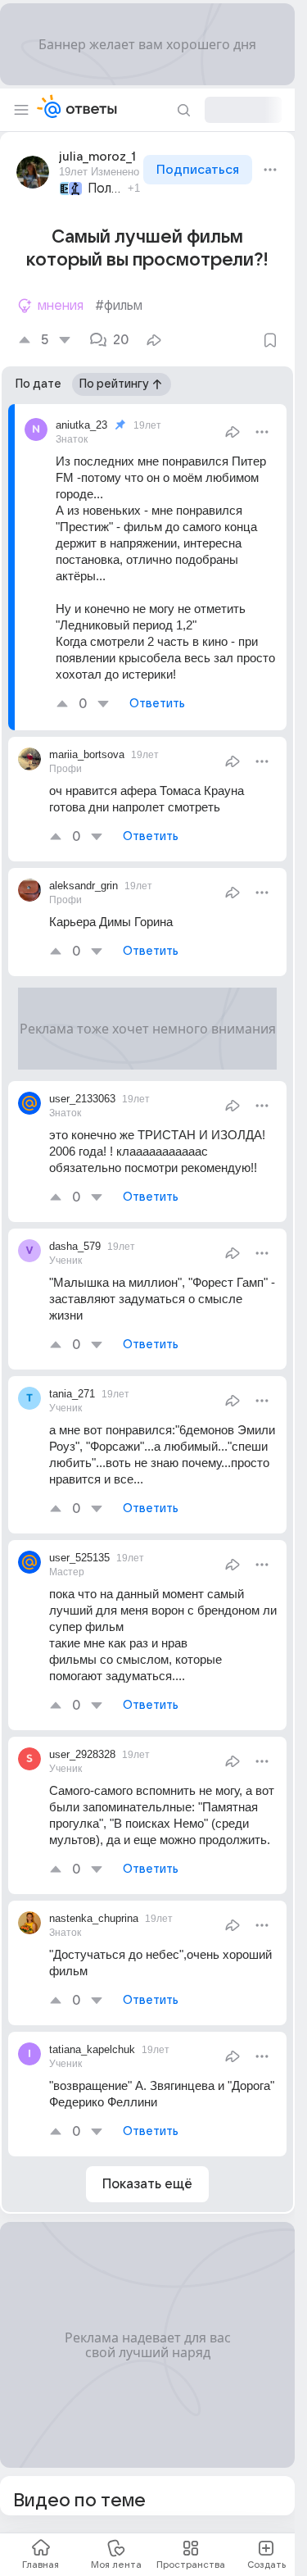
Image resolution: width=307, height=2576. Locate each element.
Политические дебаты (105, 189)
